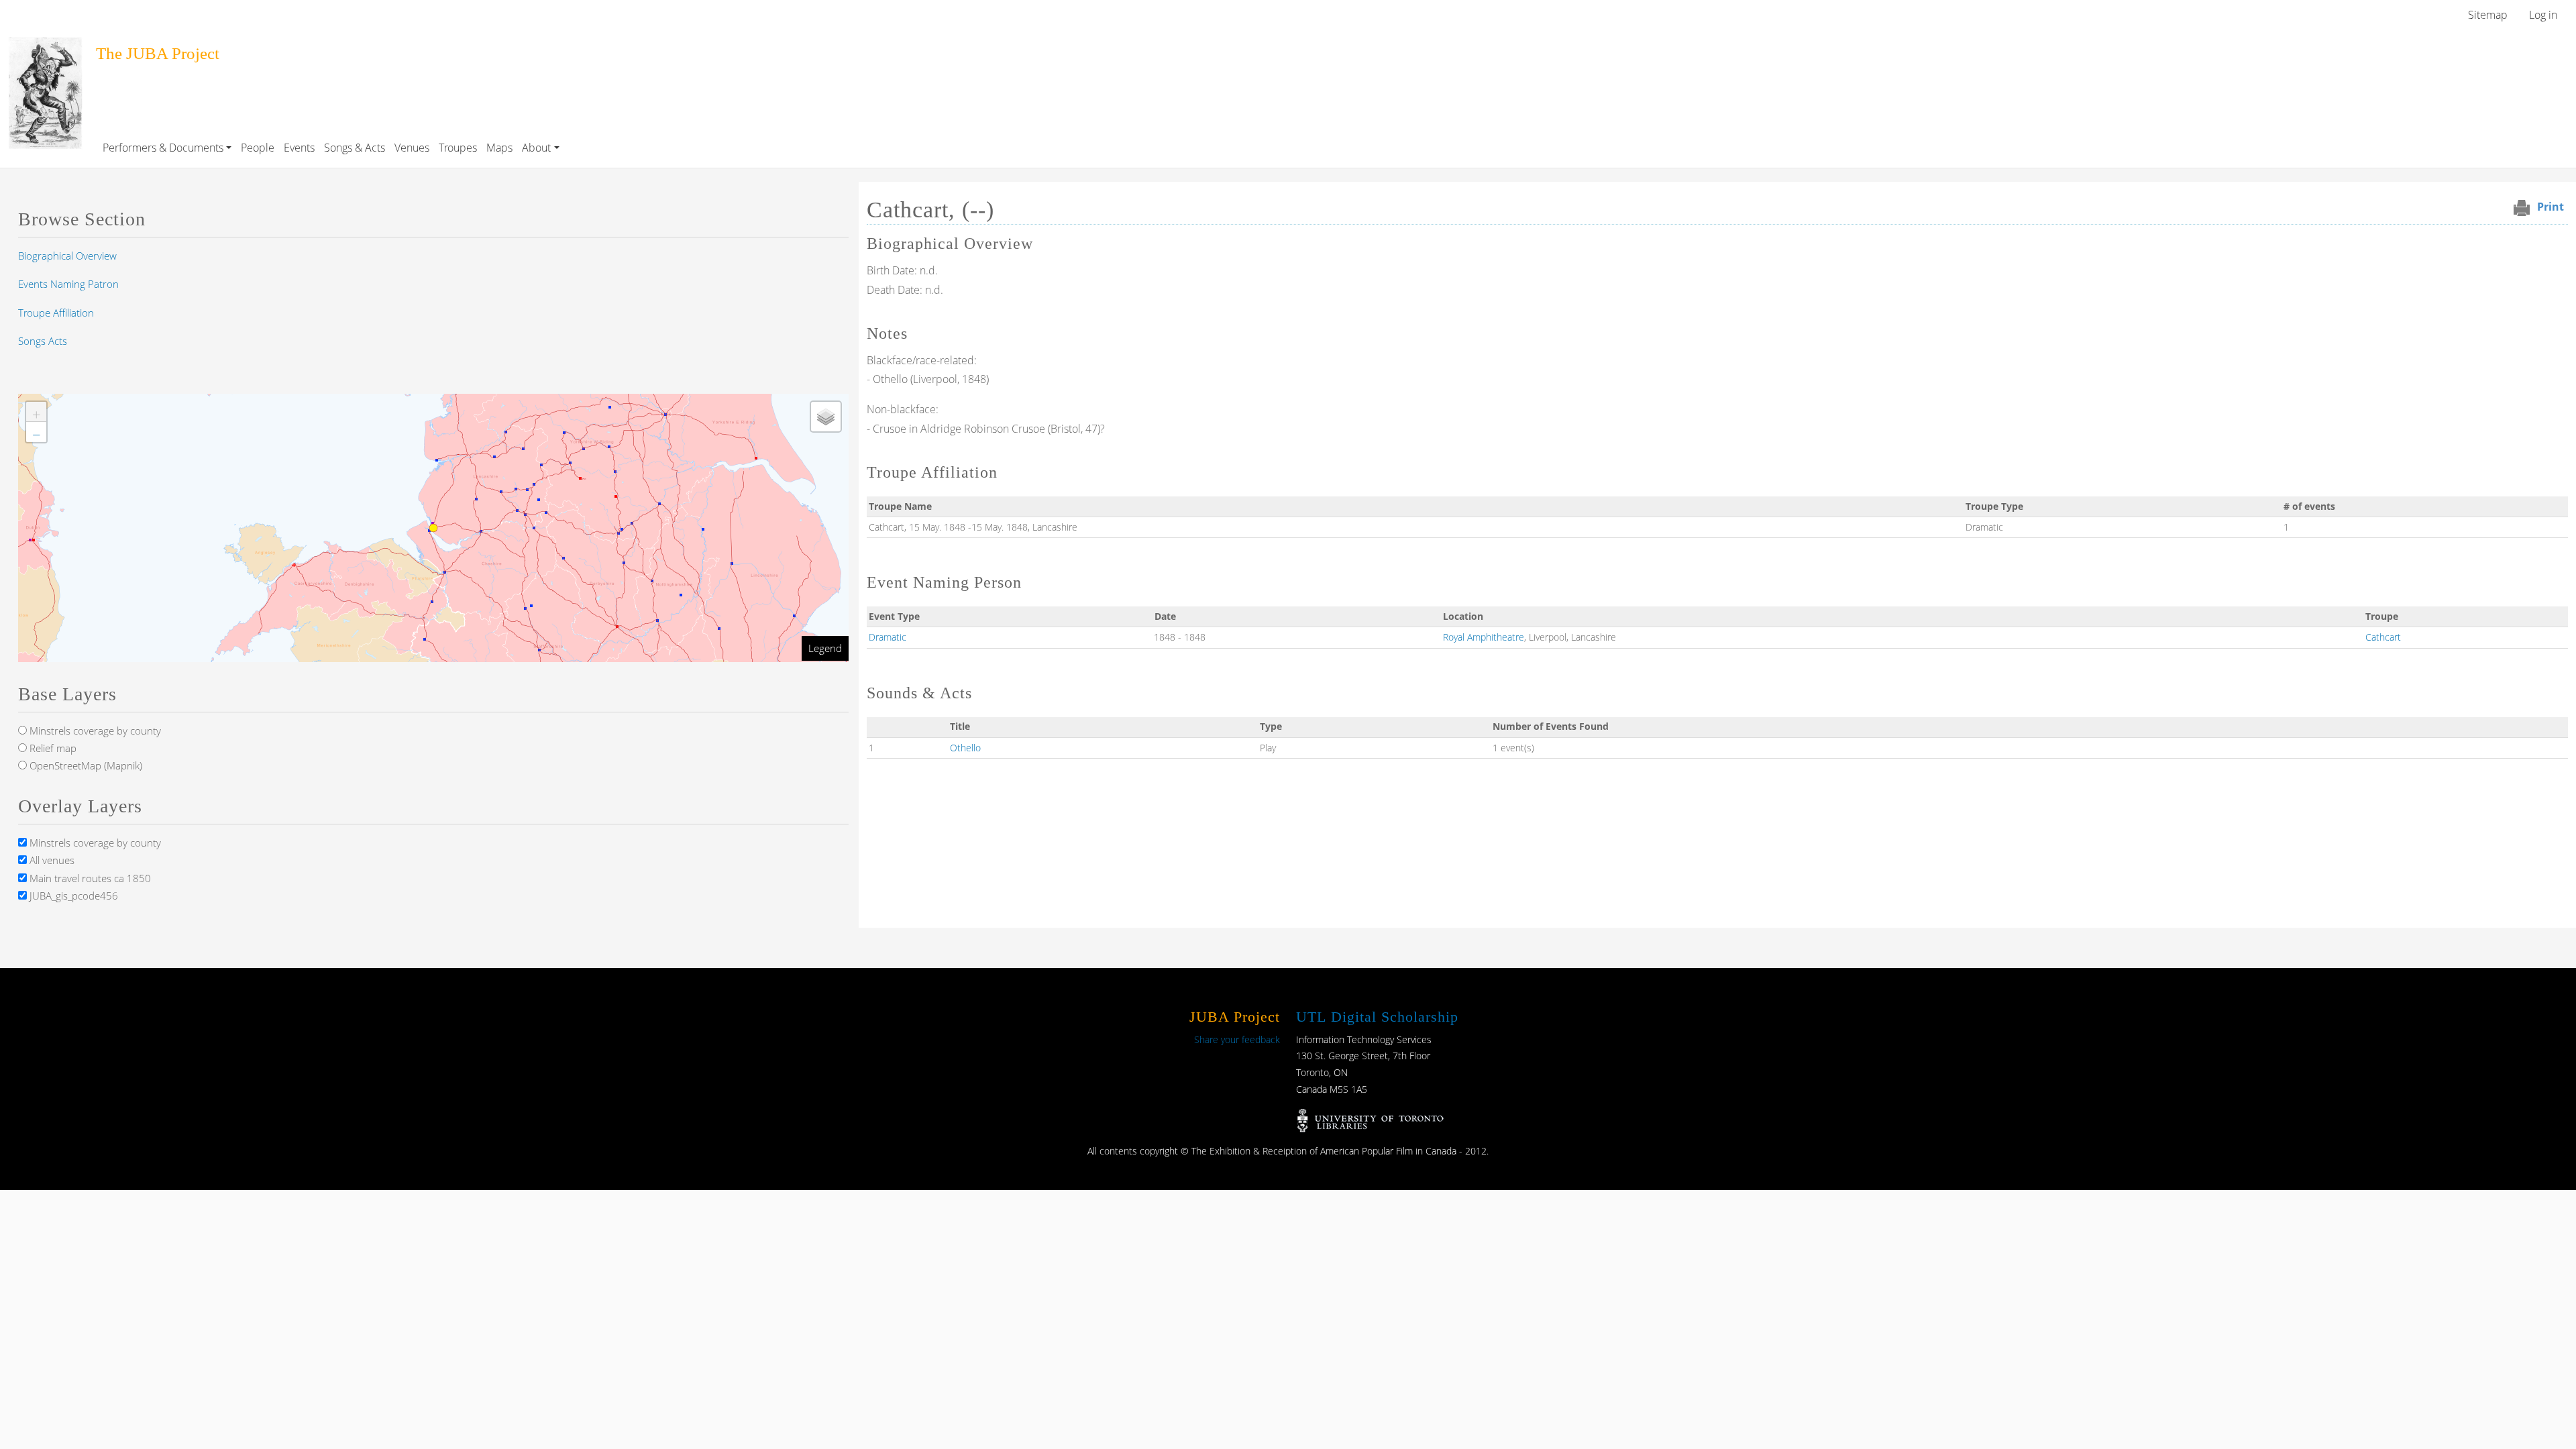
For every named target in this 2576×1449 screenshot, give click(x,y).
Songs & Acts (355, 148)
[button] (36, 412)
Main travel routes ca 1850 (89, 878)
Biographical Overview (67, 256)
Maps (499, 148)
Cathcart (2383, 637)
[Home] (45, 46)
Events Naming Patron (68, 284)
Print (2551, 207)
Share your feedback (1237, 1039)
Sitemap (2488, 15)
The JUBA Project (158, 53)
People (258, 148)
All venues (51, 860)
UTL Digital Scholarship (1377, 1017)
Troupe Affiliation (56, 313)
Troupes (458, 148)
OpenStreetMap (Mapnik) (85, 765)
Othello (965, 748)
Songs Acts (43, 341)
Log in (2543, 15)
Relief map (52, 748)
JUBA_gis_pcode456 (72, 896)
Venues (412, 148)
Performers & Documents (163, 148)
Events (299, 148)
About (536, 148)
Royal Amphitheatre (1484, 637)
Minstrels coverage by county (94, 731)
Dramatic (888, 637)
